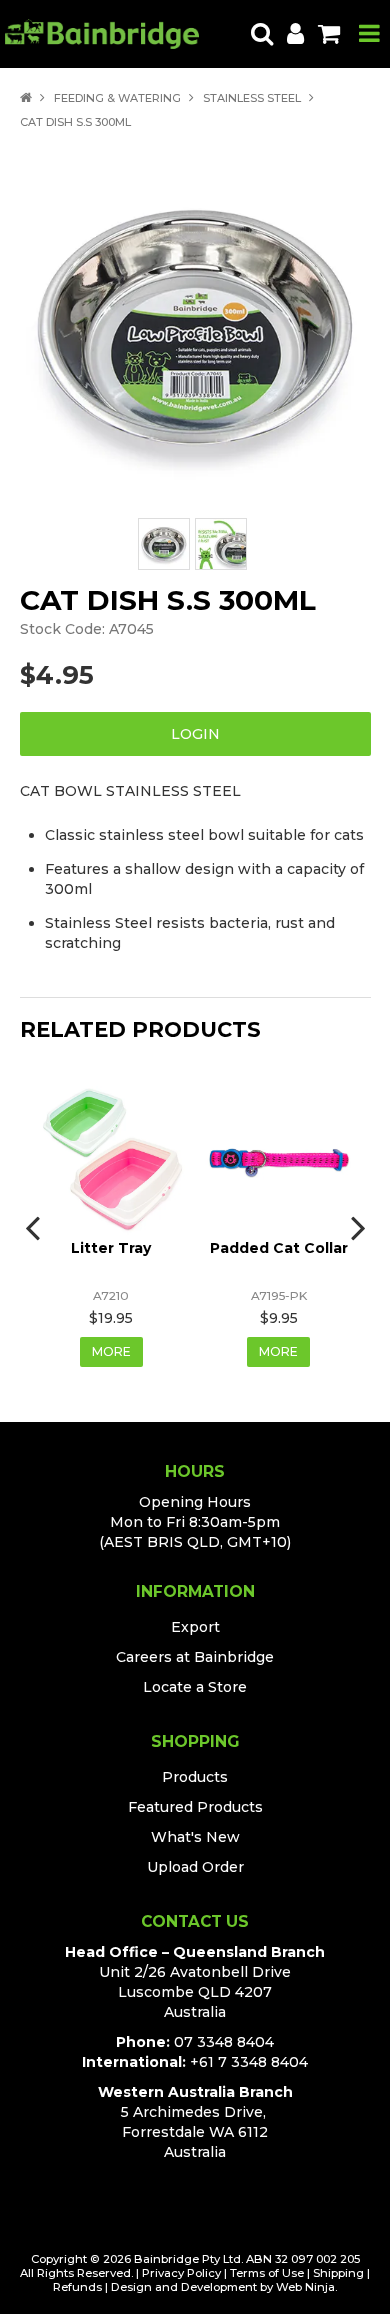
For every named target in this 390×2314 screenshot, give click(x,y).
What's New (195, 1837)
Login (195, 734)
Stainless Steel (252, 98)
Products (195, 1777)
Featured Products (195, 1807)
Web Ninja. (306, 2287)
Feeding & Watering (117, 98)
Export (195, 1627)
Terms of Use (267, 2273)
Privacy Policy (181, 2273)
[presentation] (35, 1227)
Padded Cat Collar (279, 1248)
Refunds (77, 2287)
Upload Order (195, 1867)
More (111, 1351)
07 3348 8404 (224, 2042)
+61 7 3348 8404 (249, 2062)
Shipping (338, 2273)
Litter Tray (111, 1248)
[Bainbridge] (102, 33)
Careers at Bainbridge (195, 1657)
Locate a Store (195, 1687)
